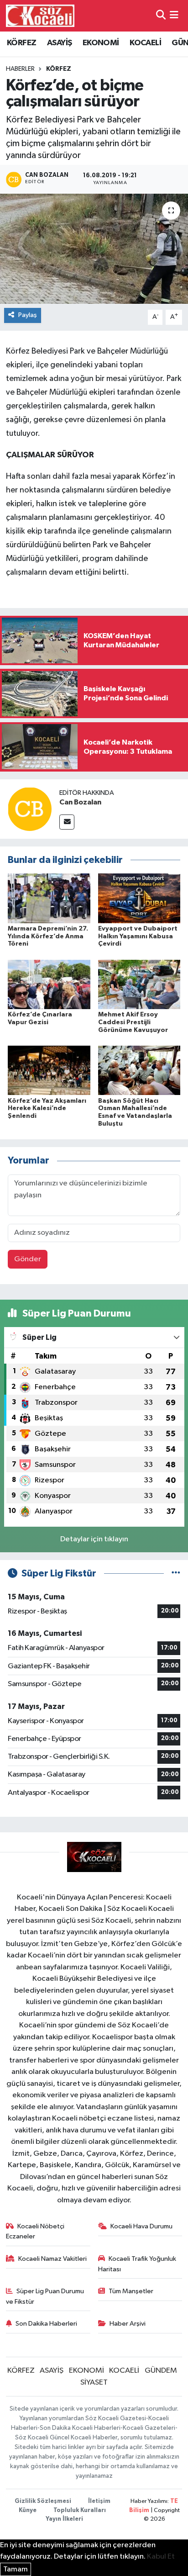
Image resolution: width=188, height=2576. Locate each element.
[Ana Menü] (174, 16)
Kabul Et (161, 2557)
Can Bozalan (80, 802)
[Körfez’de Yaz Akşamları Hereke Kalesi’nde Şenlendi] (49, 1070)
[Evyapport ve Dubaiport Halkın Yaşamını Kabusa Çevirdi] (139, 898)
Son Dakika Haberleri (46, 2324)
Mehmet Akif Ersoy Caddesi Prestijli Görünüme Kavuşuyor (133, 1022)
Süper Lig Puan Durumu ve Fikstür (45, 2296)
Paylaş (28, 315)
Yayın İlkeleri (64, 2519)
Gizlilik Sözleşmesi (43, 2501)
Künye (28, 2510)
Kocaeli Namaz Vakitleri (52, 2259)
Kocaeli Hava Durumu (141, 2226)
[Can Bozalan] (30, 809)
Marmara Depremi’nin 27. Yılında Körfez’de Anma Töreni (48, 936)
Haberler (20, 69)
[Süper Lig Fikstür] (176, 1574)
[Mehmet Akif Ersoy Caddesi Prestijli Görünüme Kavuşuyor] (139, 984)
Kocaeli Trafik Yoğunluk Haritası (137, 2264)
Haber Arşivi (128, 2324)
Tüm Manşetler (131, 2291)
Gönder (28, 1259)
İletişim (99, 2501)
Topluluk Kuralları (80, 2510)
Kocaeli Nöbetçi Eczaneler (35, 2231)
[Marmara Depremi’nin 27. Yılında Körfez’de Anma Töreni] (49, 898)
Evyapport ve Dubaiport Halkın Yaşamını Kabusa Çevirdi (138, 936)
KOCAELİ (145, 43)
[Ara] (161, 16)
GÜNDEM (161, 2371)
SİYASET (94, 2383)
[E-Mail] (67, 822)
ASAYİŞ (59, 43)
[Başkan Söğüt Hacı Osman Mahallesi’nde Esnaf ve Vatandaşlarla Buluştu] (139, 1070)
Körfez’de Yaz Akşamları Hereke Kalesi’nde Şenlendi (47, 1109)
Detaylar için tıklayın (94, 1539)
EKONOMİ (101, 43)
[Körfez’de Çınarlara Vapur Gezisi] (49, 984)
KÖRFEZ (21, 43)
